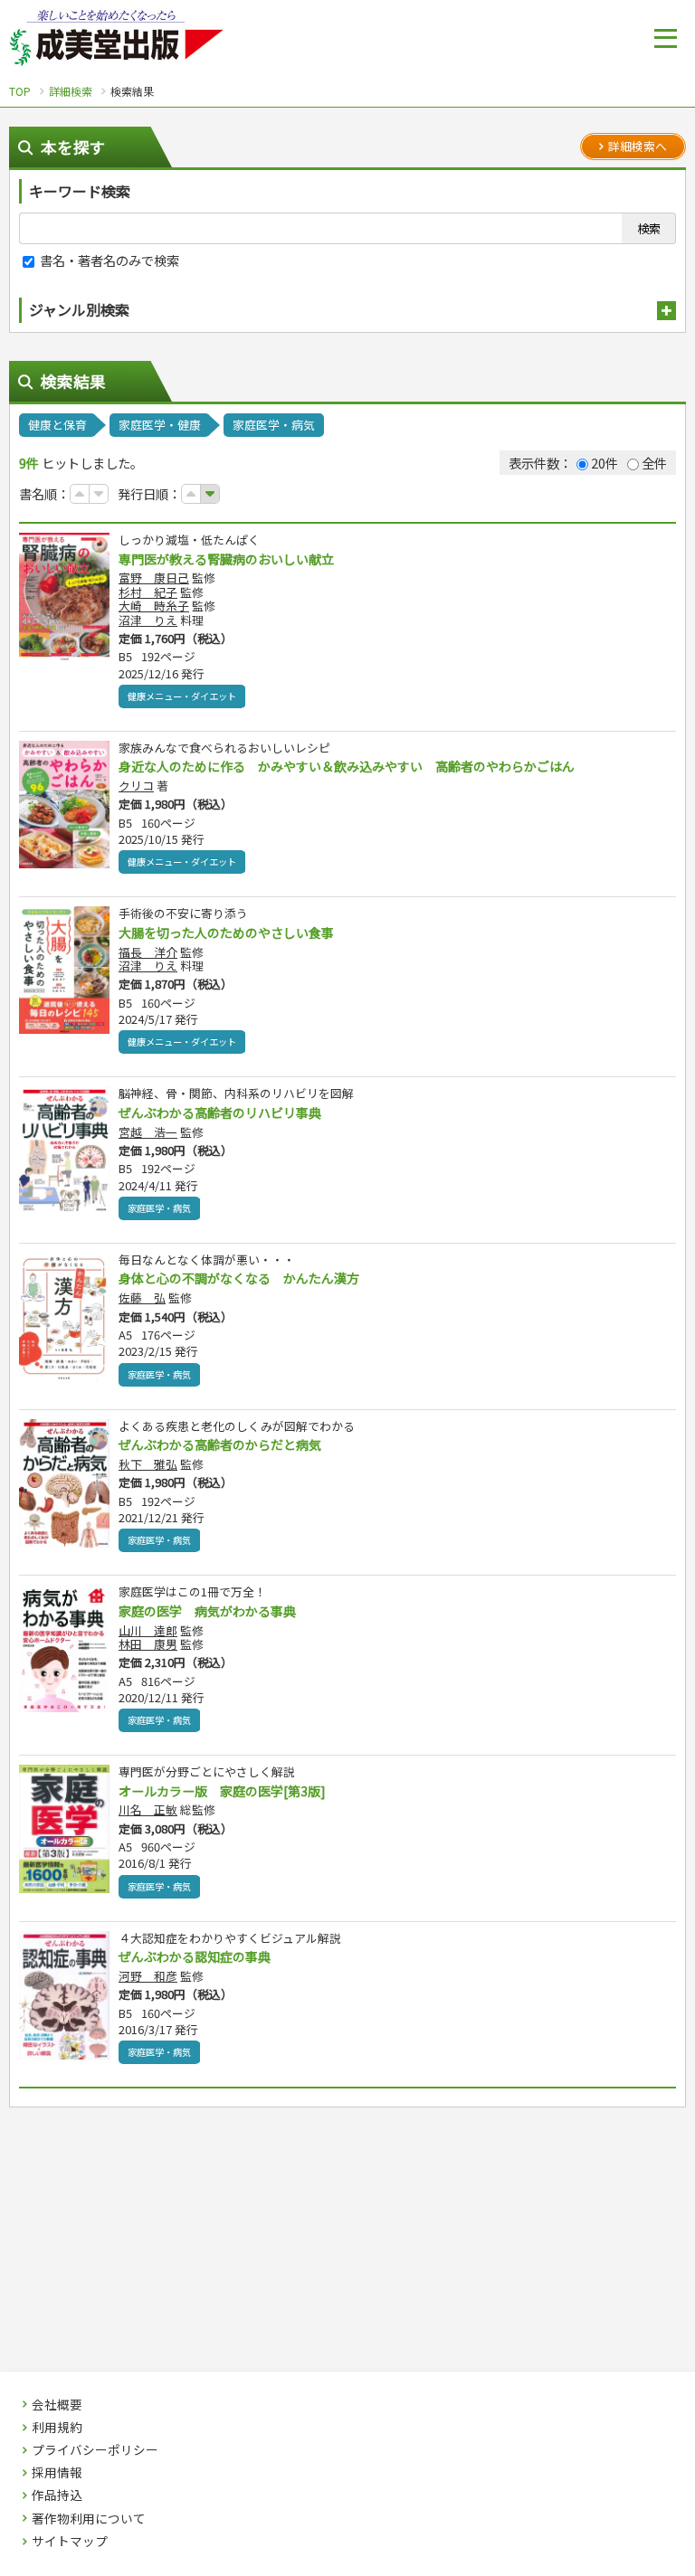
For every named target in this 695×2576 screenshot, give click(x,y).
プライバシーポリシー (95, 2450)
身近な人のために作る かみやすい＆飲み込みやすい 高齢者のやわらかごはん (347, 766)
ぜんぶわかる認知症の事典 (195, 1956)
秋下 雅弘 (148, 1464)
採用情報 (57, 2473)
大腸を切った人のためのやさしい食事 (226, 933)
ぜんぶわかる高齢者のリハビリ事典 (220, 1113)
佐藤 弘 (142, 1297)
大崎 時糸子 (154, 606)
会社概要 (57, 2405)
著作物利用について (89, 2519)
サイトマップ (70, 2542)
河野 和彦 (148, 1976)
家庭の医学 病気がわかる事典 (207, 1611)
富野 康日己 (154, 578)
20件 (605, 463)
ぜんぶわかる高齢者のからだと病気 (220, 1444)
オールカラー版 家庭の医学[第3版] (222, 1791)
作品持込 (57, 2495)
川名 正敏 (148, 1809)
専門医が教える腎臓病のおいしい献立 (226, 559)
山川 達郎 (148, 1630)
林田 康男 (148, 1644)
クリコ (136, 786)
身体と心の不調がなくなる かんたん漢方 (239, 1278)
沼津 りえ (148, 620)
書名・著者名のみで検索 (108, 260)
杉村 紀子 (148, 592)
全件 (654, 463)
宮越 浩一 (148, 1132)
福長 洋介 (148, 952)
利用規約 (57, 2428)
